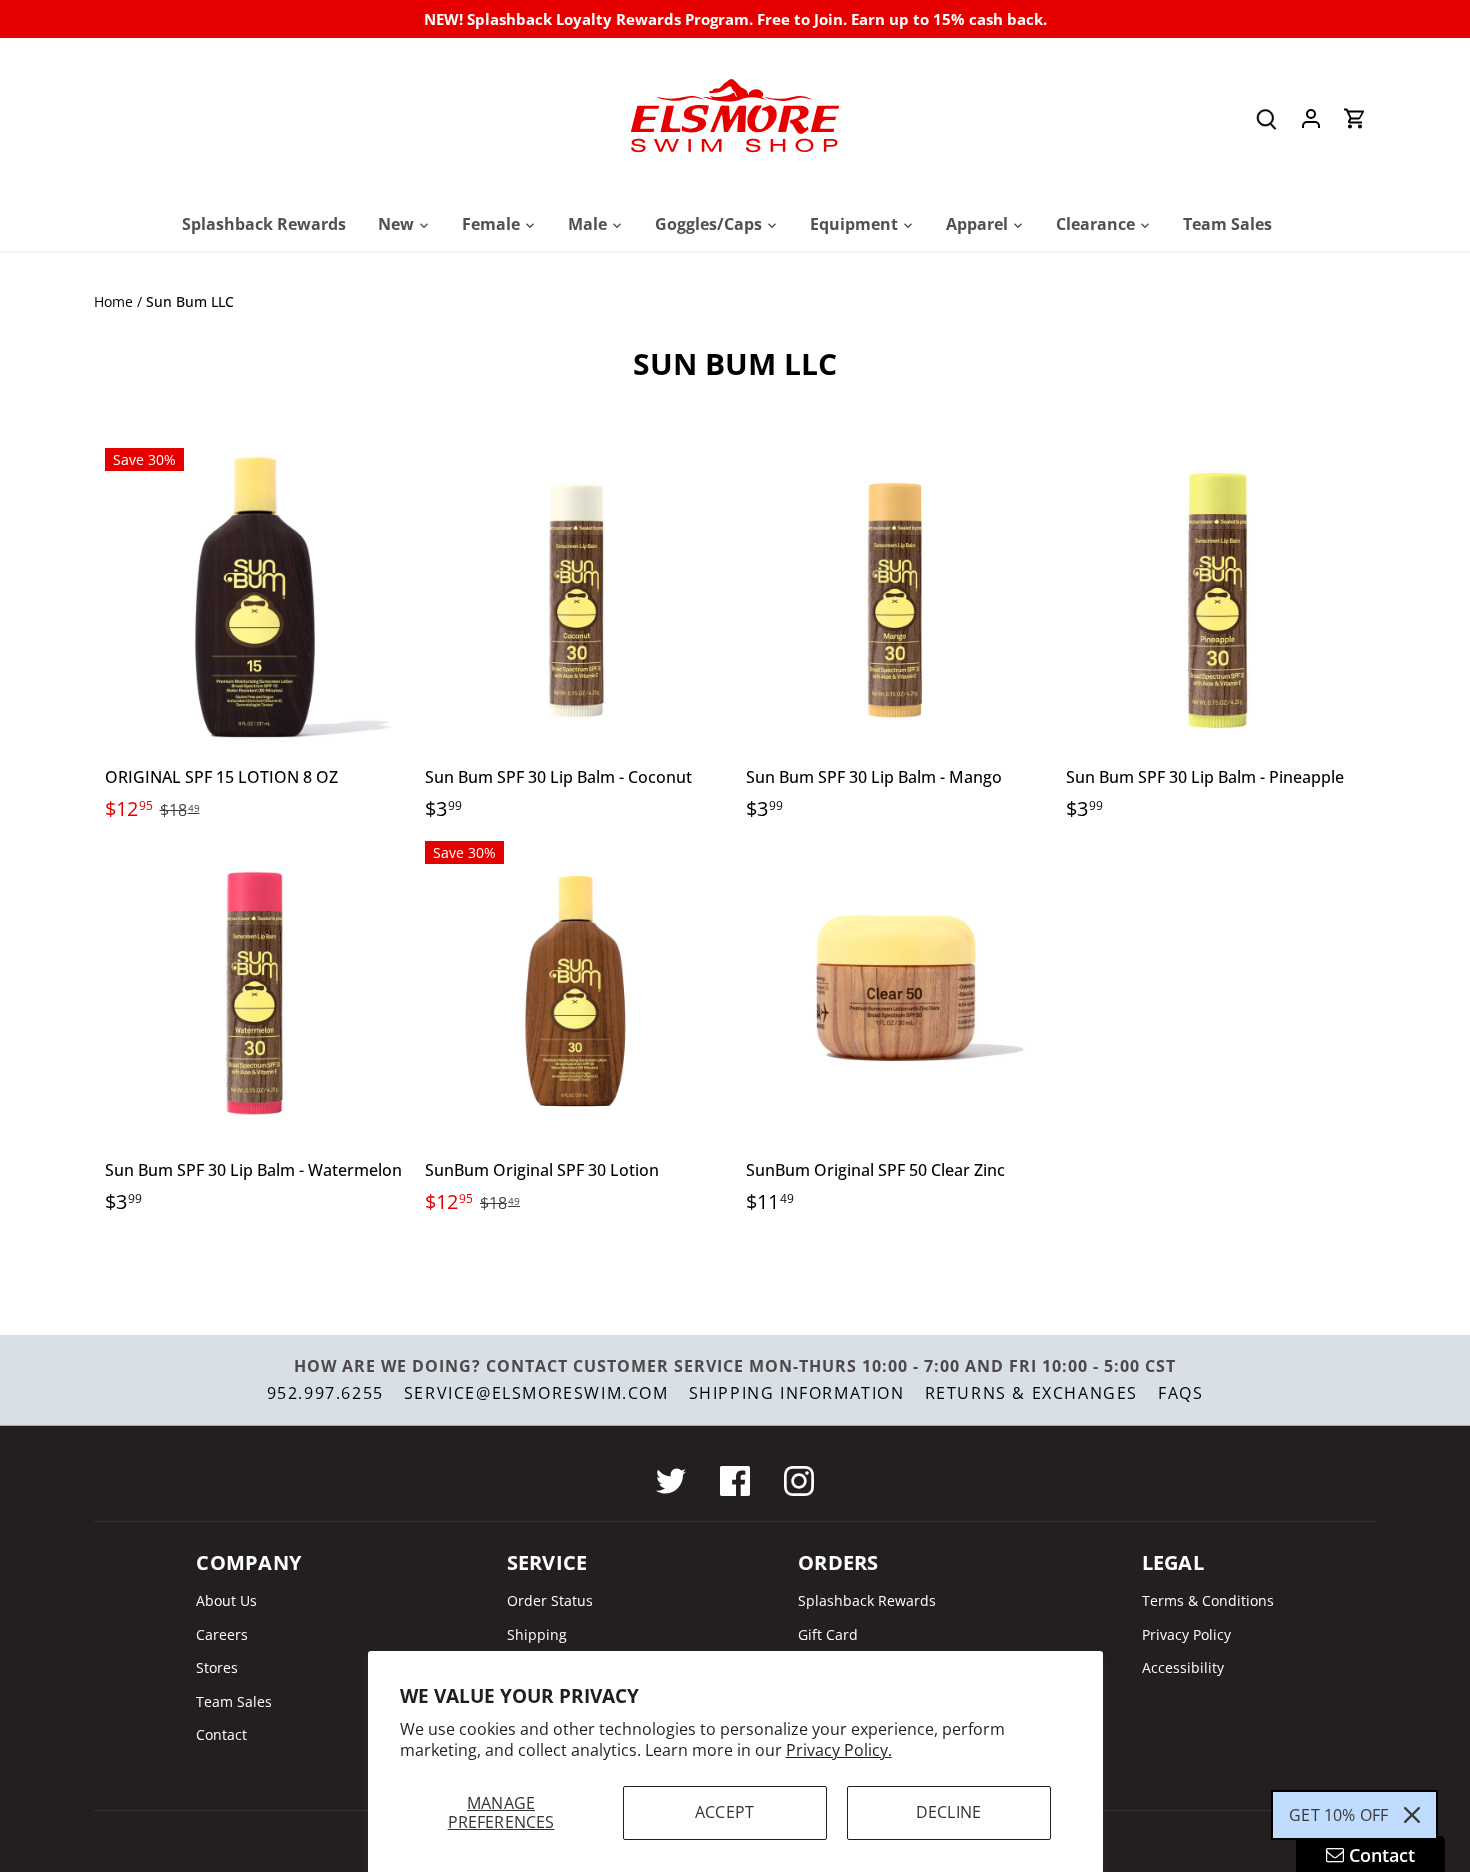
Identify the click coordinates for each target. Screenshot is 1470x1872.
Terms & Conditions (1208, 1600)
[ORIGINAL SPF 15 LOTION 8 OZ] (255, 598)
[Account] (1311, 118)
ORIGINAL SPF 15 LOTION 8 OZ (221, 777)
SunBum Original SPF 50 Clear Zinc (875, 1170)
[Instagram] (799, 1481)
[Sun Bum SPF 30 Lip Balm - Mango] (896, 598)
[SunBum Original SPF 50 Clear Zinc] (896, 991)
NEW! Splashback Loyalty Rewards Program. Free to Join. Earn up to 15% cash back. (735, 19)
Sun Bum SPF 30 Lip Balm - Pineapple (1205, 777)
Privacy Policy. (839, 1750)
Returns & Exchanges (1031, 1393)
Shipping (537, 1634)
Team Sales (234, 1701)
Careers (222, 1634)
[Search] (1267, 118)
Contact (221, 1734)
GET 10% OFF (1338, 1815)
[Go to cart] (1355, 118)
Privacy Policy (1186, 1634)
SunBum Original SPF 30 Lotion (542, 1170)
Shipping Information (797, 1393)
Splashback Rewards (867, 1600)
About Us (226, 1600)
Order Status (550, 1600)
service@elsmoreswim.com (536, 1393)
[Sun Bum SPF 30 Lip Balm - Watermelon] (255, 991)
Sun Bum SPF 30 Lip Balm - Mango (874, 777)
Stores (217, 1667)
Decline (948, 1812)
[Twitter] (671, 1481)
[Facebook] (735, 1481)
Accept (724, 1812)
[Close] (1412, 1815)
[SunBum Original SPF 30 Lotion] (575, 991)
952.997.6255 (325, 1393)
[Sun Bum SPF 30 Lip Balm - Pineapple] (1216, 598)
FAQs (1180, 1393)
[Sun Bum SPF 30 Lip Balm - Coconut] (575, 598)
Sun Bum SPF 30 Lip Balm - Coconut (558, 777)
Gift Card (828, 1634)
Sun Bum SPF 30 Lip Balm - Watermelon (253, 1170)
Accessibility (1183, 1667)
